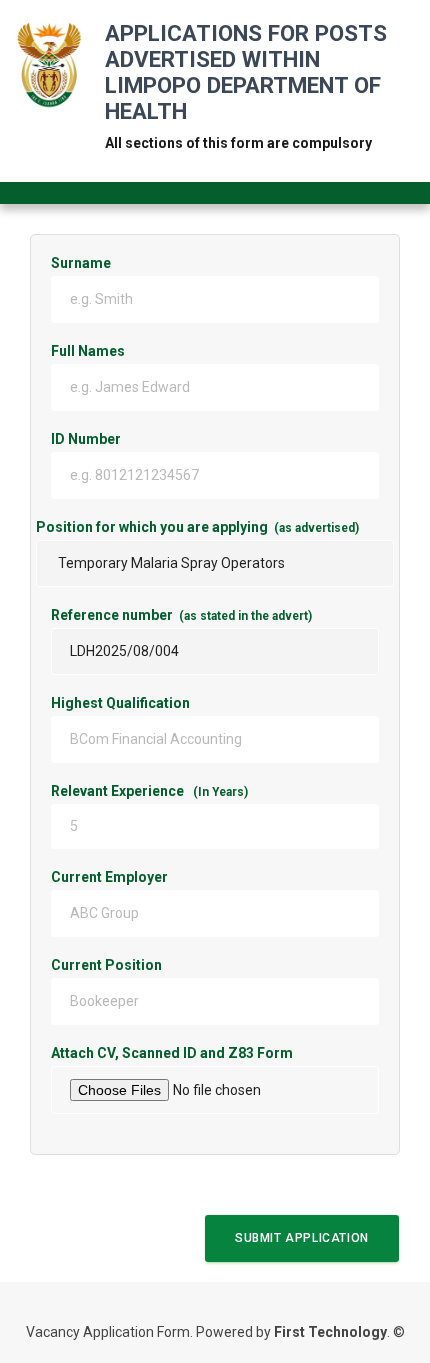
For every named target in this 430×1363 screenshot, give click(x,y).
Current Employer (176, 877)
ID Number (177, 439)
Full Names (88, 351)
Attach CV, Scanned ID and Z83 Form (215, 1053)
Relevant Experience (149, 791)
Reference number (181, 615)
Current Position (173, 965)
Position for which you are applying (197, 527)
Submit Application (302, 1238)
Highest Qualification (120, 703)
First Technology (330, 1332)
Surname (81, 263)
